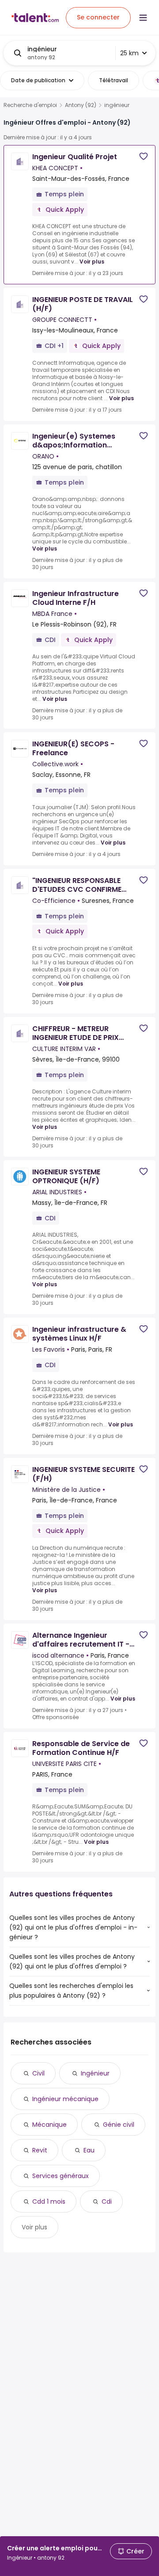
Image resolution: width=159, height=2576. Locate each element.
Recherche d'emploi (30, 105)
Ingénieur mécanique (65, 2099)
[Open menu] (143, 18)
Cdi (107, 2201)
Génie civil (119, 2125)
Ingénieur (95, 2073)
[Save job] (144, 156)
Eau (89, 2150)
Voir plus (92, 262)
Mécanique (49, 2125)
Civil (38, 2073)
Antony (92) (81, 105)
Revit (40, 2150)
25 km (129, 53)
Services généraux (61, 2176)
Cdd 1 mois (49, 2201)
